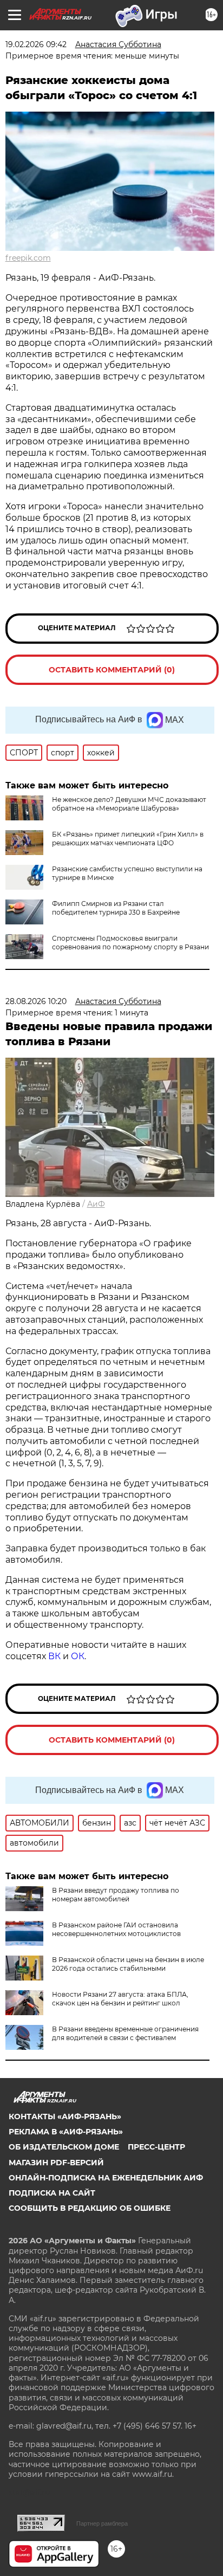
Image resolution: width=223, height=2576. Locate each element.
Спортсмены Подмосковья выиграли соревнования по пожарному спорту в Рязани (130, 943)
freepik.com (28, 258)
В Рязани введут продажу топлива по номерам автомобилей (116, 1895)
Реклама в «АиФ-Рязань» (66, 2132)
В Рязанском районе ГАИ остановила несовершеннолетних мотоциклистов (116, 1929)
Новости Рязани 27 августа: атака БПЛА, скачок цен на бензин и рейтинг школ (120, 1999)
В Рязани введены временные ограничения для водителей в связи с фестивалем (125, 2033)
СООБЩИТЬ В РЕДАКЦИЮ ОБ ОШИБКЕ (90, 2208)
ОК (78, 1656)
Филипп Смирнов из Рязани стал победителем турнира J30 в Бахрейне (116, 908)
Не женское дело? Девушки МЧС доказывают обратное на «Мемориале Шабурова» (129, 804)
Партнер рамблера (102, 2523)
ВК (54, 1656)
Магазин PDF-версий (56, 2163)
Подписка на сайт (52, 2193)
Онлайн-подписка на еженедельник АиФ (106, 2178)
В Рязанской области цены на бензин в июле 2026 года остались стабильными (128, 1964)
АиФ (96, 1204)
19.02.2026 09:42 (36, 44)
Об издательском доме (64, 2147)
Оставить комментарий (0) (112, 670)
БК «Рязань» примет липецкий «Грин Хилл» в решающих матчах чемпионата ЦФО (128, 839)
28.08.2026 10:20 (36, 1001)
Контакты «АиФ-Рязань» (65, 2117)
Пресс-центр (156, 2147)
